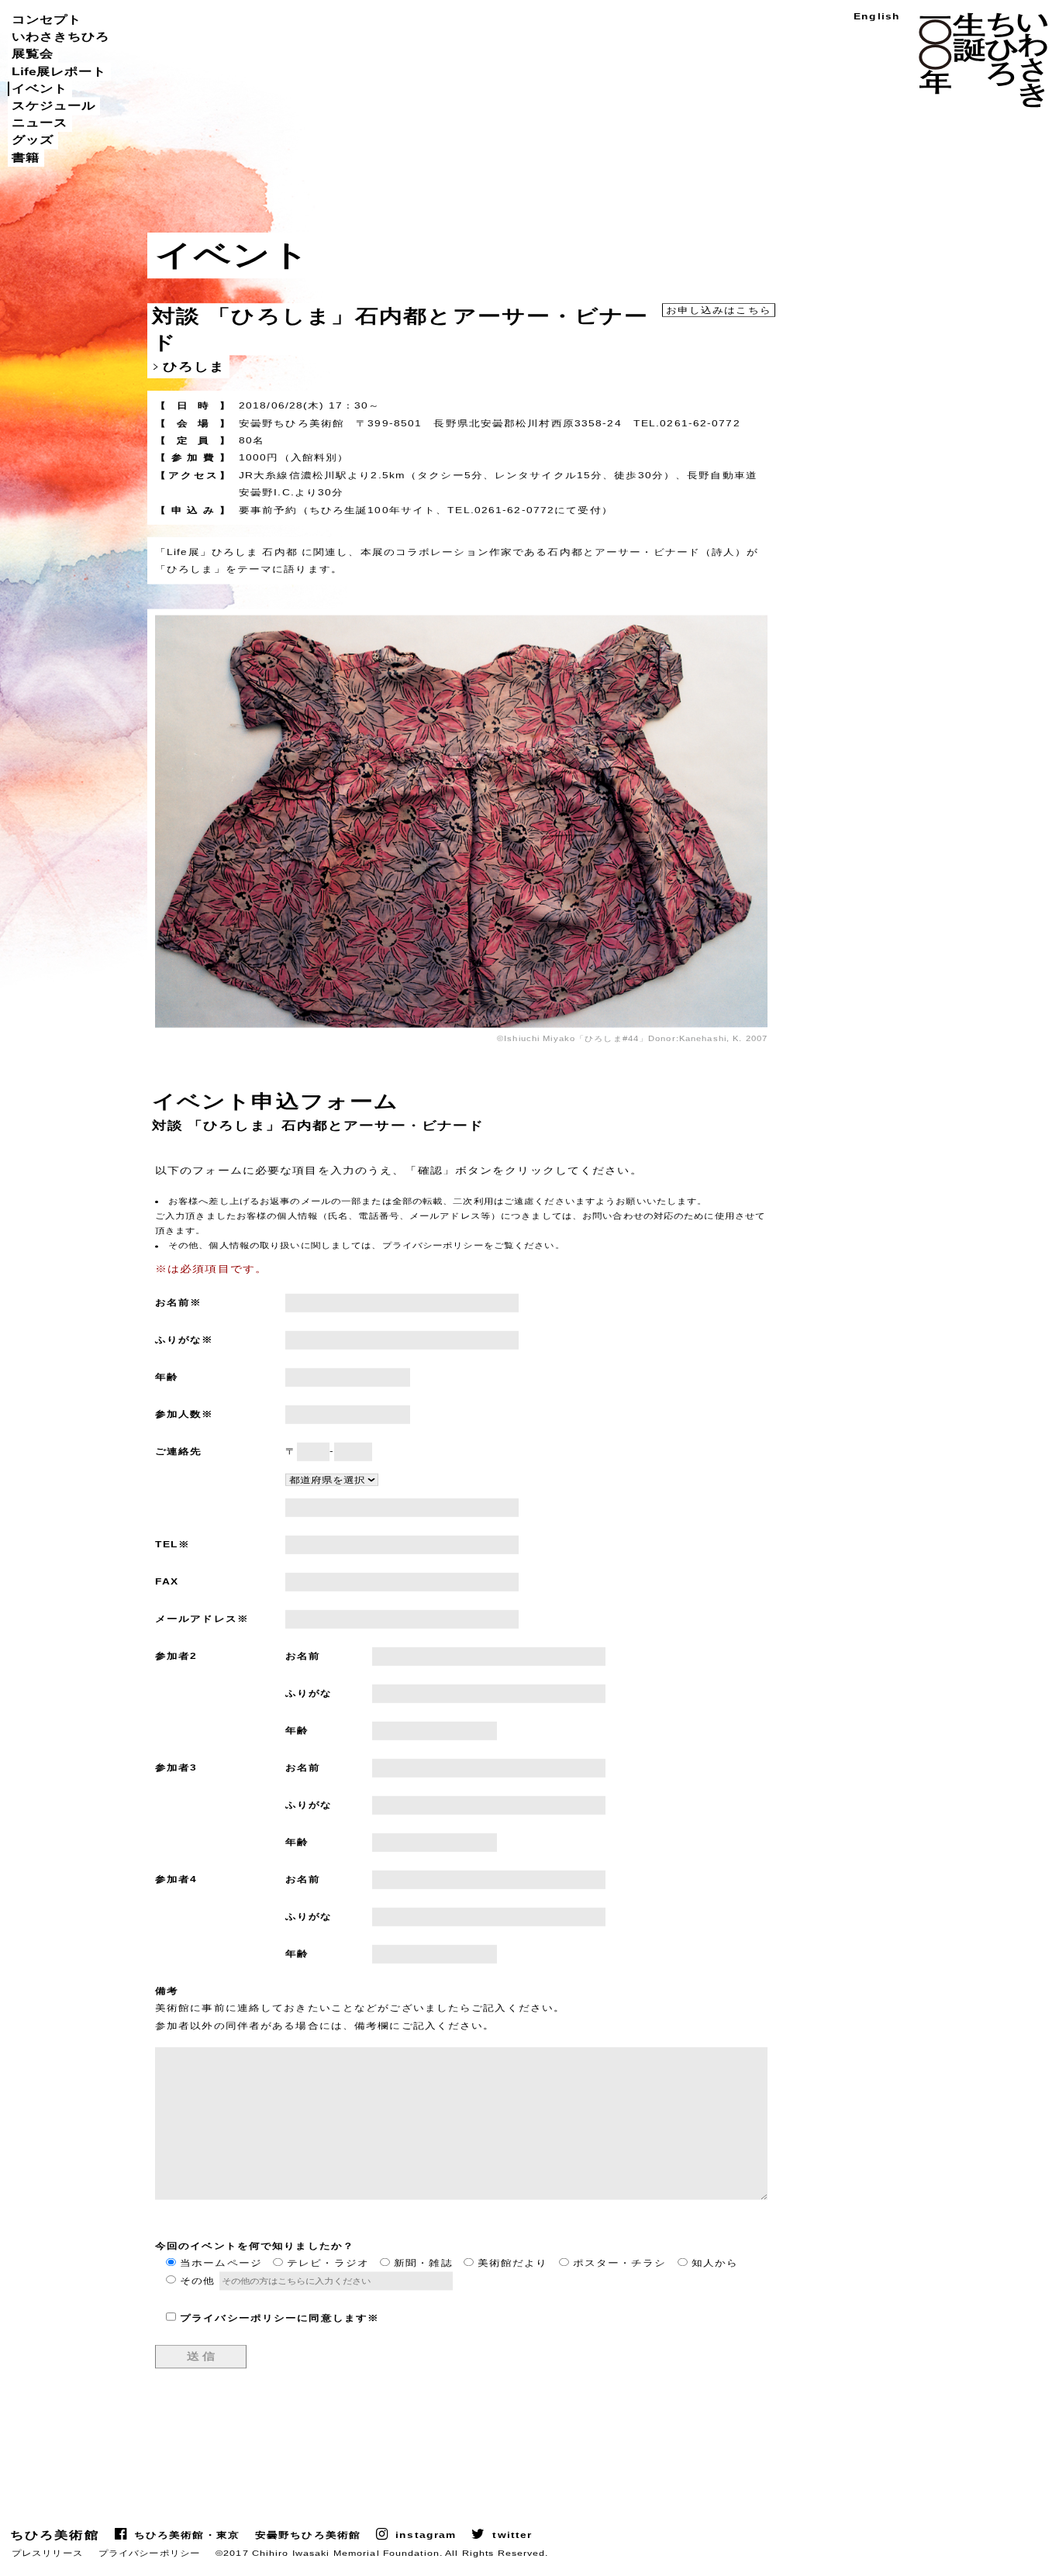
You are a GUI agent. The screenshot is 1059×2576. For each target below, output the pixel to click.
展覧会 (33, 54)
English (877, 17)
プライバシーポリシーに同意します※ (279, 2317)
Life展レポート (59, 71)
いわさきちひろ (60, 36)
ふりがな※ (185, 1340)
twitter (512, 2535)
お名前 (303, 1656)
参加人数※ (185, 1414)
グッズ (33, 140)
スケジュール (53, 105)
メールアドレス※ (202, 1619)
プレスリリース (47, 2553)
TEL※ (172, 1545)
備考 (167, 1991)
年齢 (167, 1377)
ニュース (40, 122)
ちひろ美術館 (55, 2535)
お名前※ (178, 1303)
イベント (40, 88)
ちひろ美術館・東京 (187, 2535)
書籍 (26, 157)
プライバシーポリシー (149, 2553)
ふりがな (309, 1693)
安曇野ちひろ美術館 (308, 2535)
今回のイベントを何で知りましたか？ (255, 2246)
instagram (426, 2535)
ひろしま (194, 366)
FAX (167, 1582)
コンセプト (47, 19)
